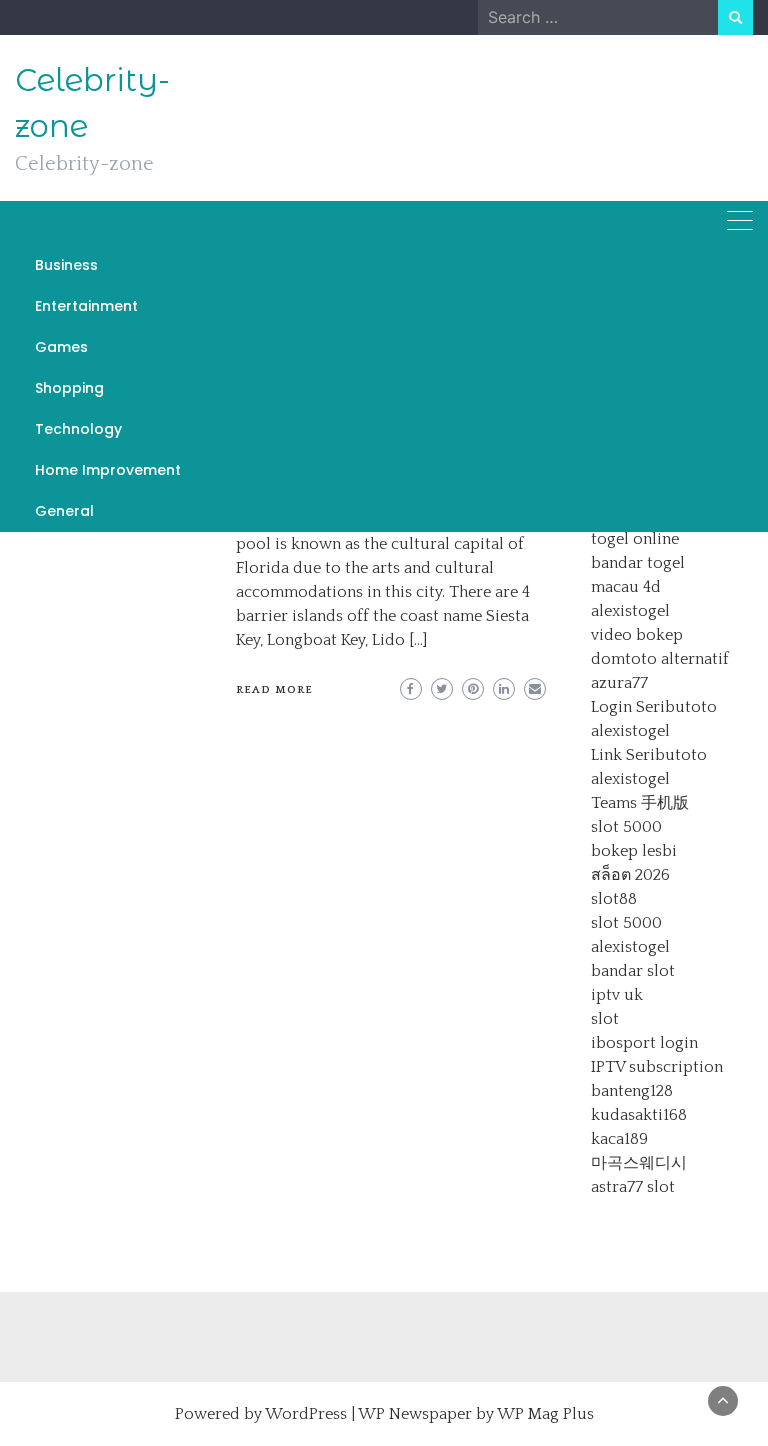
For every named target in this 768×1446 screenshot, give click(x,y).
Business (66, 265)
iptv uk (617, 995)
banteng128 (632, 1091)
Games (61, 347)
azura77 (619, 683)
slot (605, 1019)
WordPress (306, 1414)
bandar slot (633, 971)
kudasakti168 (639, 1115)
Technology (78, 429)
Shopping (69, 388)
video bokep (637, 635)
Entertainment (86, 306)
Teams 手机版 (640, 803)
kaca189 (619, 1139)
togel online (635, 539)
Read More (274, 690)
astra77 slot (633, 1187)
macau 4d (626, 587)
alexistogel (630, 611)
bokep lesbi (634, 851)
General (64, 511)
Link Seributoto (649, 755)
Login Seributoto (654, 707)
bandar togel (638, 563)
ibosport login (644, 1043)
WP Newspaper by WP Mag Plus (476, 1414)
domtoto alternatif (660, 659)
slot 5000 (626, 827)
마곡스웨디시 (639, 1163)
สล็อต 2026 (630, 875)
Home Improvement (108, 470)
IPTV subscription (657, 1067)
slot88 (614, 899)
